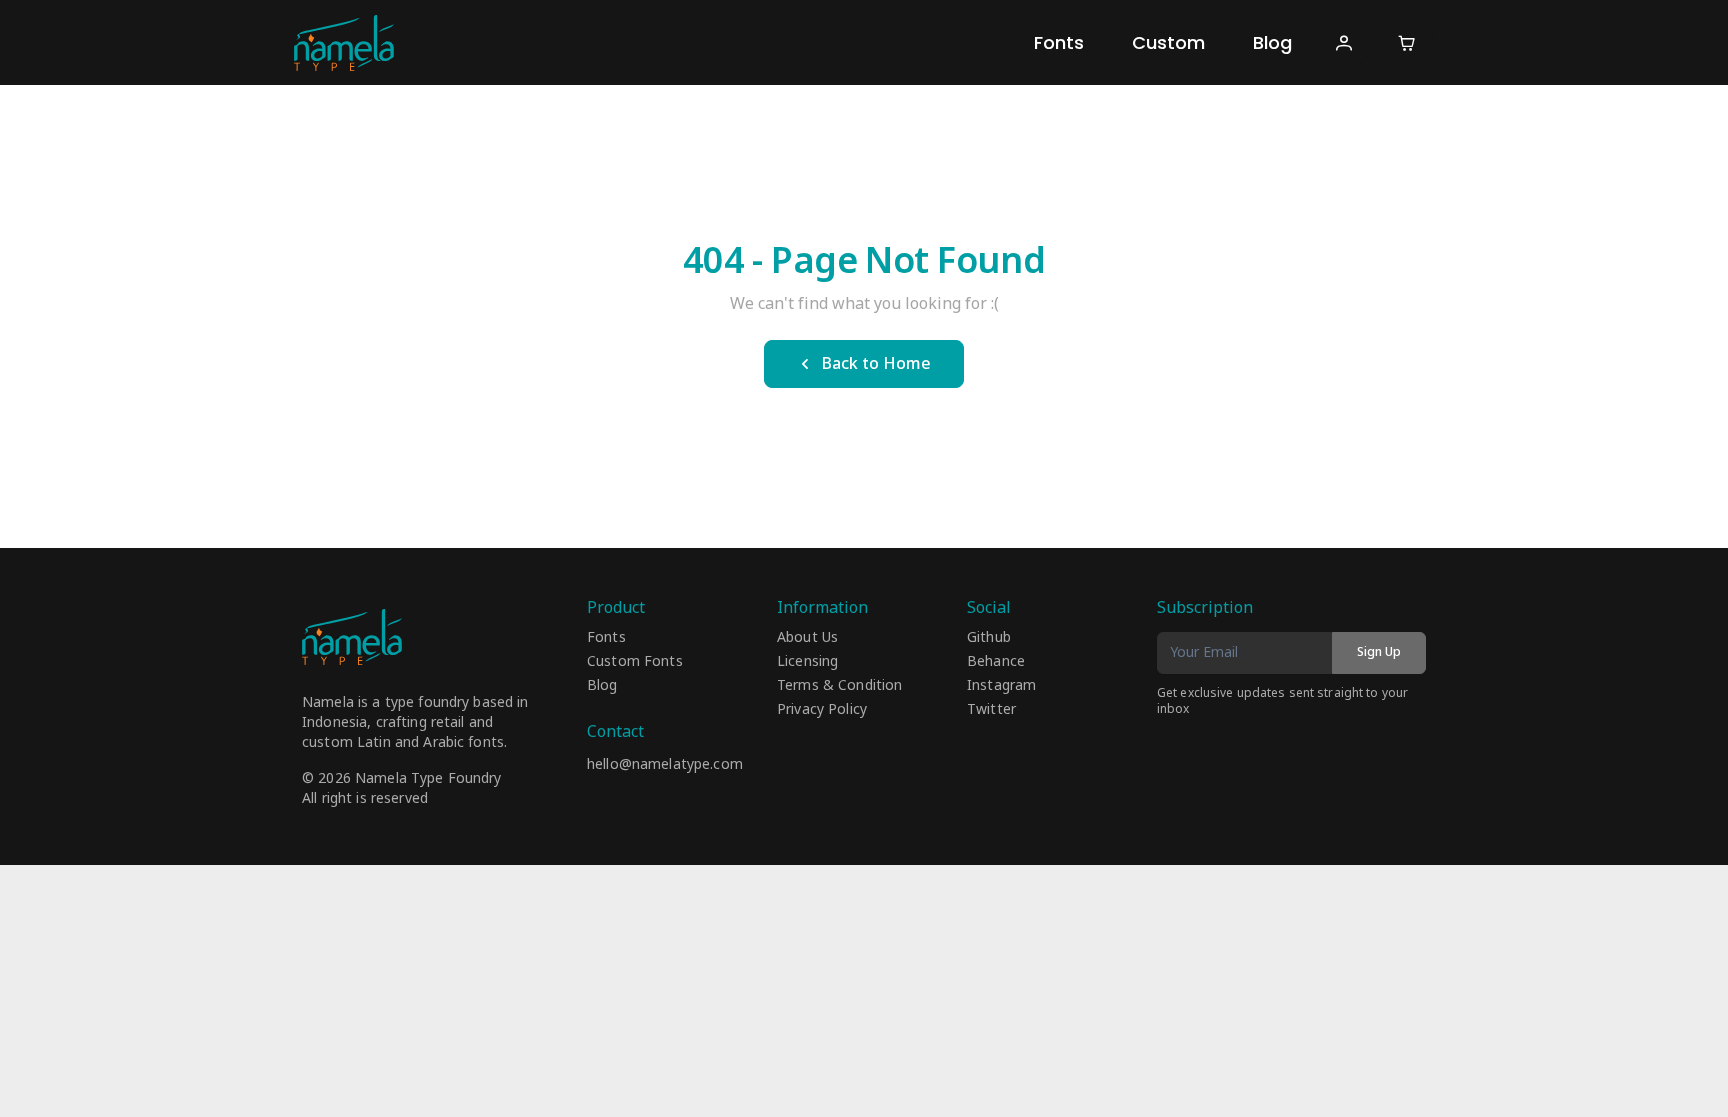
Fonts (1059, 42)
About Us (807, 638)
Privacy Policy (822, 710)
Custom (1168, 42)
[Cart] (1406, 42)
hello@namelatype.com (665, 764)
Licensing (807, 662)
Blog (1272, 42)
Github (989, 638)
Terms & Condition (839, 686)
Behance (996, 662)
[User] (1343, 42)
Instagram (1001, 686)
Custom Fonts (635, 662)
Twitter (991, 710)
